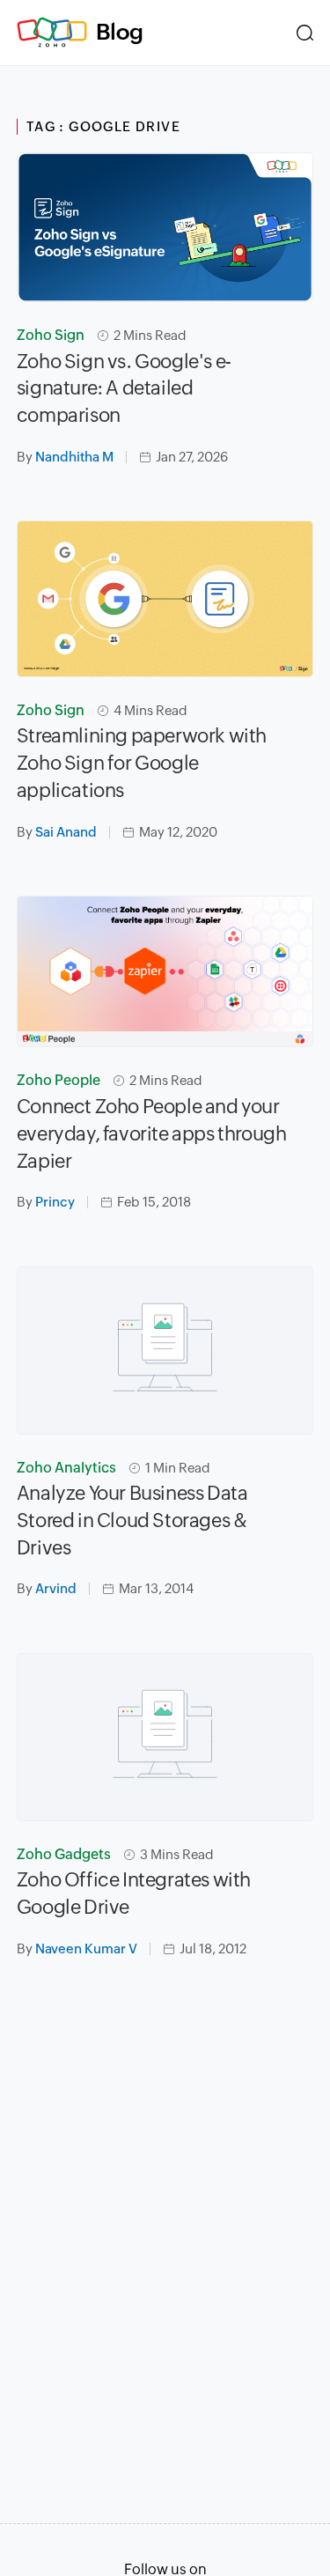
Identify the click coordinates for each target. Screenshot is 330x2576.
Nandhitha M (74, 457)
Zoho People (59, 1080)
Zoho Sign (51, 335)
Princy (55, 1202)
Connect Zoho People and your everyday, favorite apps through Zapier (152, 1134)
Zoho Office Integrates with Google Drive (134, 1893)
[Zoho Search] (305, 33)
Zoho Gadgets (64, 1854)
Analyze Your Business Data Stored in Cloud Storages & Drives (132, 1521)
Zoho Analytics (66, 1468)
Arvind (56, 1588)
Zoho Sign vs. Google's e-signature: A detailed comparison (124, 389)
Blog (120, 32)
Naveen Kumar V (86, 1949)
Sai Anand (66, 832)
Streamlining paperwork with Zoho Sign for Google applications (142, 763)
